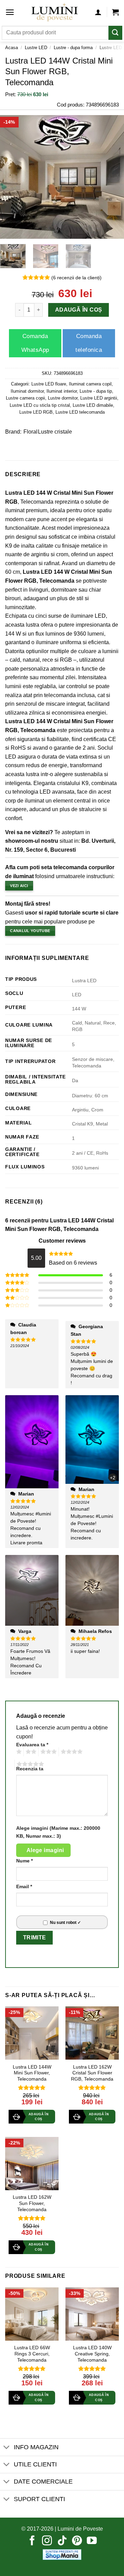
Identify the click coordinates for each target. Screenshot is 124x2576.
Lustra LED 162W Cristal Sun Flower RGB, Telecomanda (92, 2073)
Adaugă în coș (78, 310)
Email (24, 1886)
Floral (30, 432)
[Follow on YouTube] (92, 2541)
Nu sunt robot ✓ (65, 1923)
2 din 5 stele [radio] (30, 1752)
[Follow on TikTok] (62, 2541)
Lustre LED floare (49, 384)
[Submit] (115, 33)
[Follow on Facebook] (32, 2541)
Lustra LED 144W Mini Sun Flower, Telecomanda (32, 2073)
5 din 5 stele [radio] (29, 1764)
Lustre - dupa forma (73, 48)
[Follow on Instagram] (47, 2541)
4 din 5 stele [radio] (71, 1752)
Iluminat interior (62, 391)
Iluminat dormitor (27, 391)
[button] (10, 12)
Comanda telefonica (89, 343)
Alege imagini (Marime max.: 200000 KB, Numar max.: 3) (58, 1832)
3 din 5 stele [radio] (48, 1752)
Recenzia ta (30, 1769)
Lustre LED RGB (36, 412)
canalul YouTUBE (30, 931)
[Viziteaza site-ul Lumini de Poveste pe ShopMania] (62, 2554)
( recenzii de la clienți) (76, 277)
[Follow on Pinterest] (77, 2541)
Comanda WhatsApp (35, 343)
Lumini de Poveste (80, 2529)
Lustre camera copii (25, 398)
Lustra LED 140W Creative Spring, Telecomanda (92, 2354)
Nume (24, 1861)
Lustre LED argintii (99, 398)
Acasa (12, 48)
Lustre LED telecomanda (80, 412)
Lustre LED (36, 48)
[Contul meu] (98, 12)
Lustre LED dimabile (93, 405)
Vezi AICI (19, 886)
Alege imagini (45, 1850)
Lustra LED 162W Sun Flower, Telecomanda (32, 2203)
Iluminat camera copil (90, 384)
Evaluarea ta (32, 1745)
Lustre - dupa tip (96, 391)
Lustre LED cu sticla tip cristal (40, 405)
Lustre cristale (55, 432)
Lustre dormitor (63, 398)
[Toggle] (7, 2448)
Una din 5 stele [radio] (18, 1752)
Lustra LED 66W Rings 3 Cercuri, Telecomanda (32, 2354)
